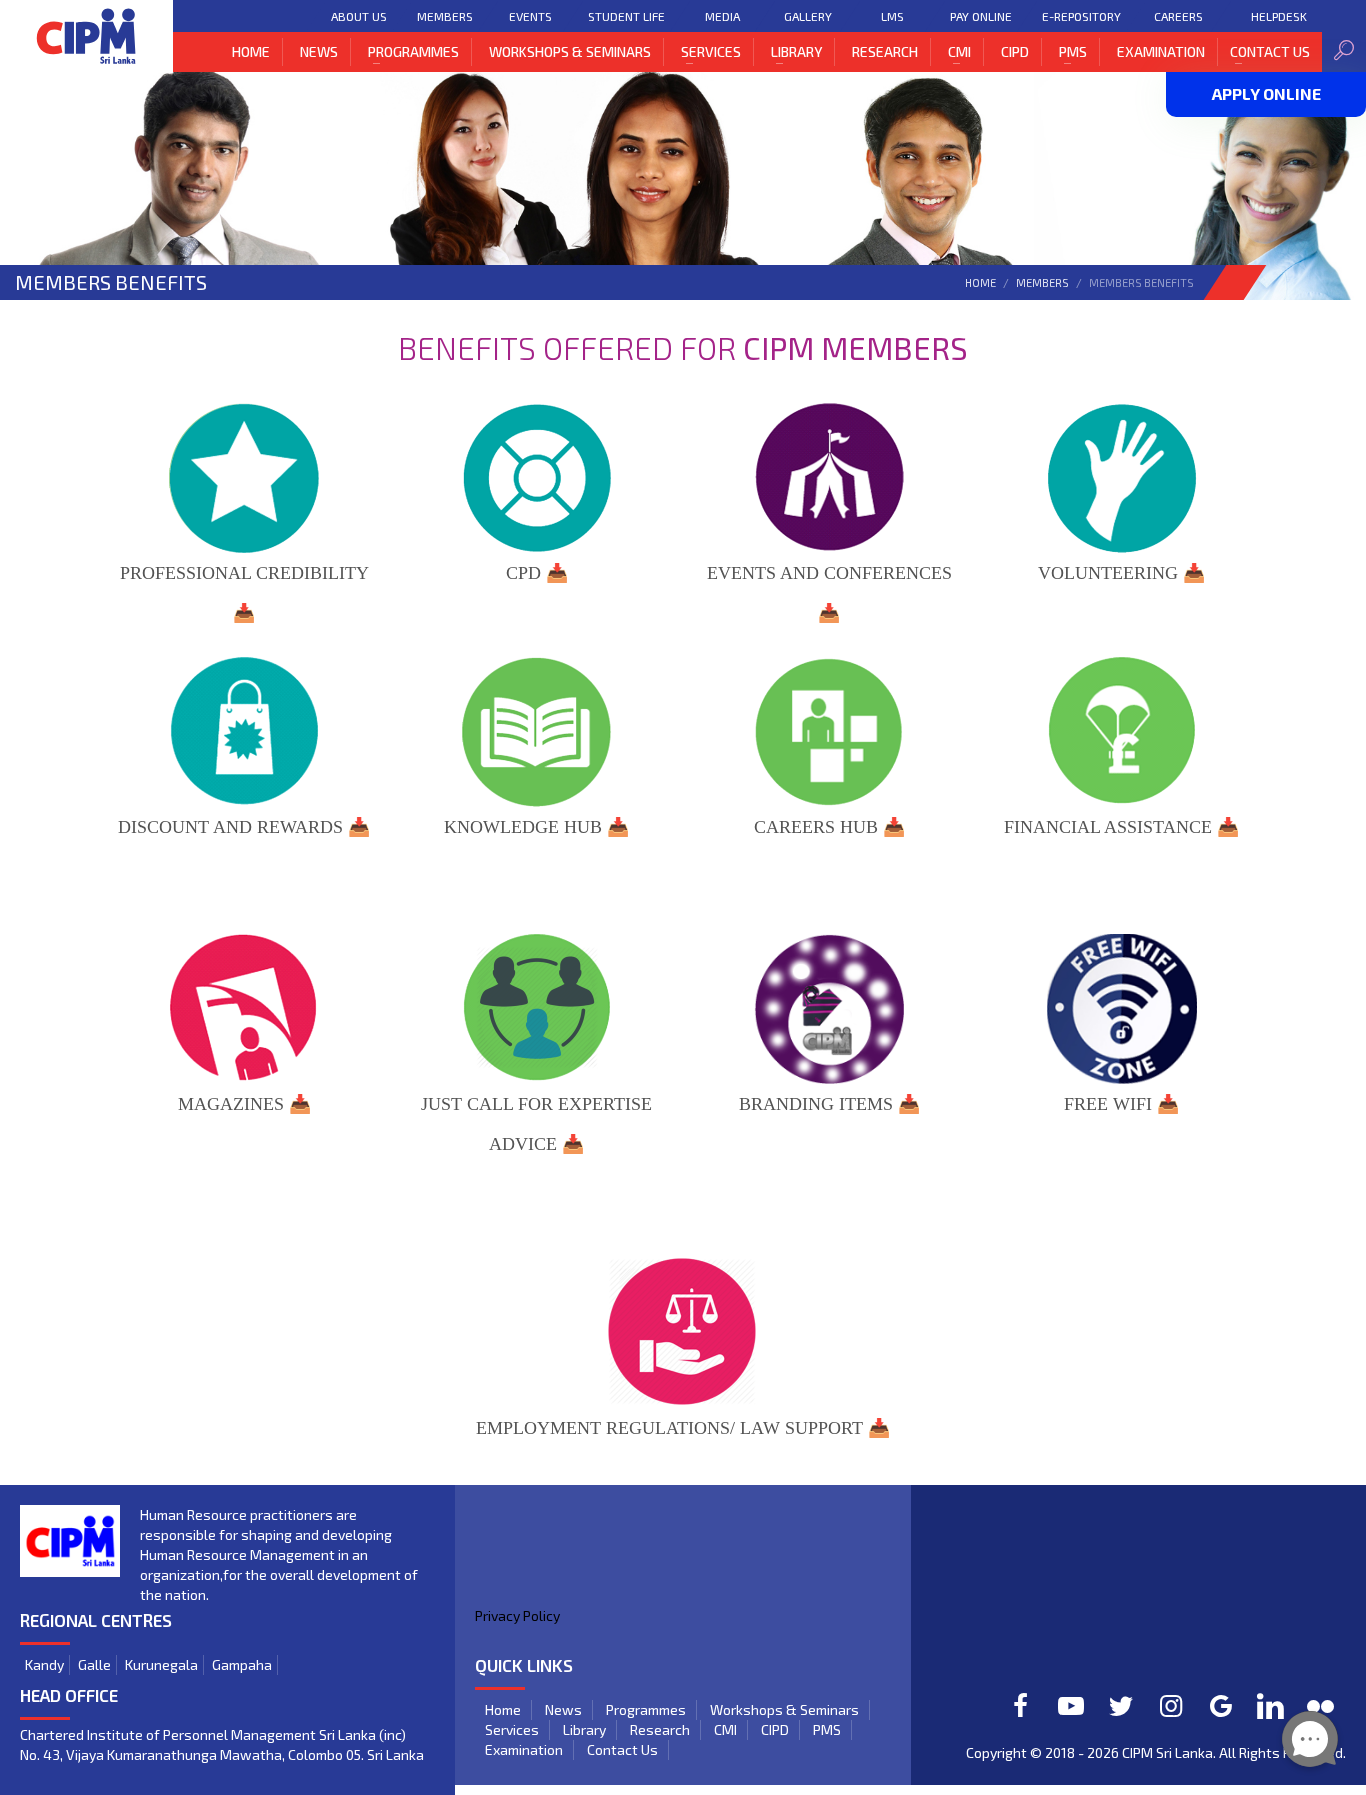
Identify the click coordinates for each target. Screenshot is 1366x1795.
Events (530, 16)
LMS (892, 16)
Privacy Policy (517, 1615)
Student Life (626, 16)
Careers (1178, 16)
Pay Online (981, 16)
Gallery (808, 16)
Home (980, 282)
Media (722, 16)
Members (445, 16)
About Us (359, 16)
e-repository (1081, 16)
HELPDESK (1279, 16)
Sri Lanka (1184, 1752)
